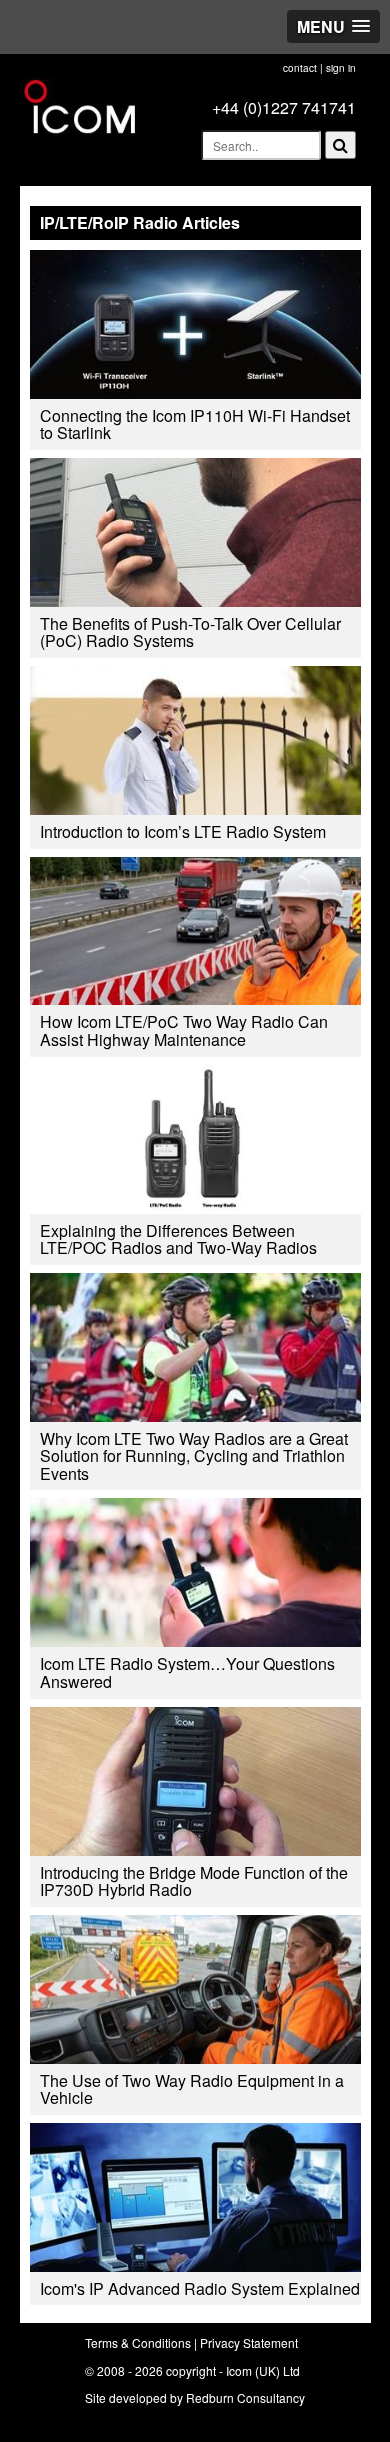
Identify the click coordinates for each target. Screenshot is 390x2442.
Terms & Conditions (138, 2342)
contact (300, 68)
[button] (333, 26)
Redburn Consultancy (245, 2397)
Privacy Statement (249, 2342)
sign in (341, 68)
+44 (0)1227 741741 (284, 107)
